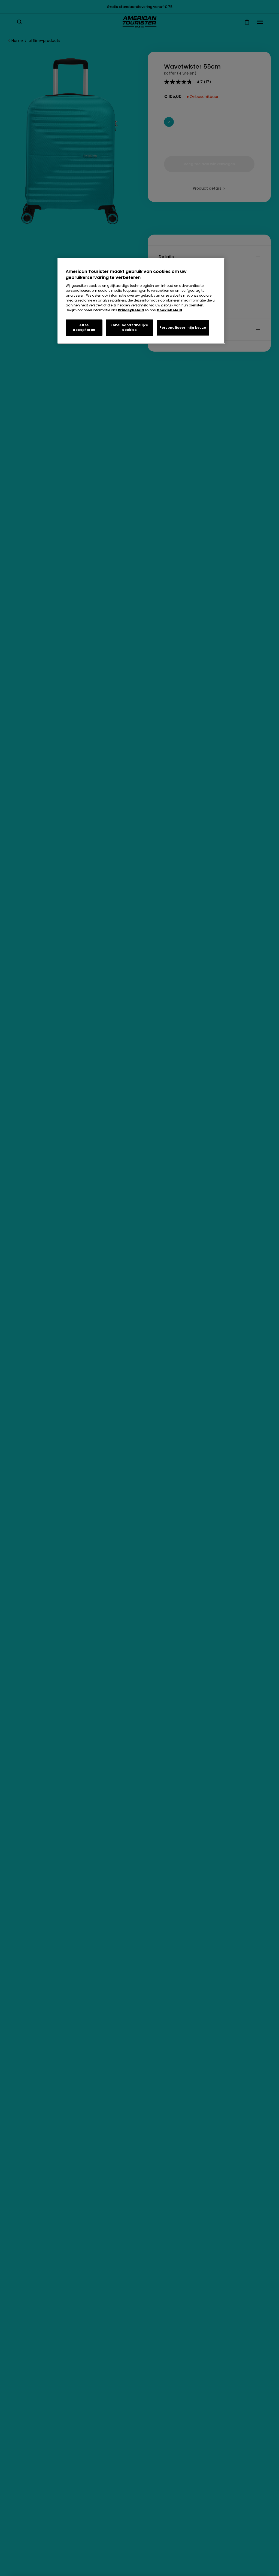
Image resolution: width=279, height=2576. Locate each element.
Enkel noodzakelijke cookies (129, 327)
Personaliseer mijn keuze (183, 328)
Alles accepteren (84, 327)
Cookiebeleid (169, 310)
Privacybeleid (131, 310)
